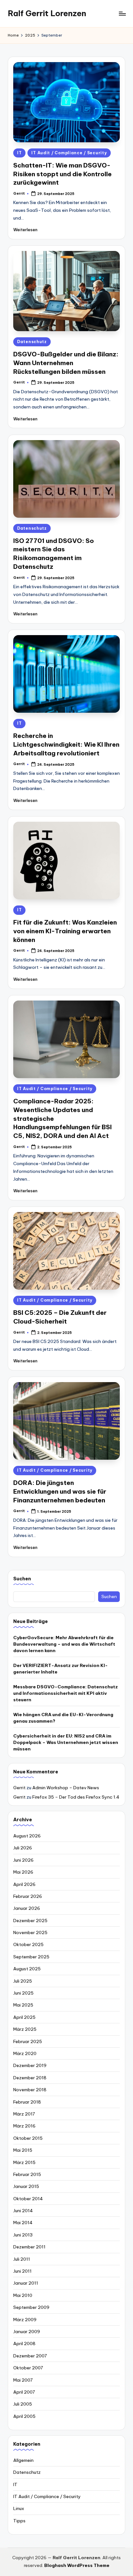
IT (19, 153)
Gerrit (19, 1788)
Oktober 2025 (28, 1944)
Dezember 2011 (29, 2247)
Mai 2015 (23, 2150)
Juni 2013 (23, 2235)
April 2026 (24, 1884)
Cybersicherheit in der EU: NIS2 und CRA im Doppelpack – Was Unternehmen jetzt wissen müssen (66, 1743)
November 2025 (30, 1932)
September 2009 (31, 2307)
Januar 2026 (27, 1908)
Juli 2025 (23, 1981)
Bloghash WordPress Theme (77, 2565)
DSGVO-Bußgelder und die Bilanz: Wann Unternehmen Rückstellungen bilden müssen (66, 363)
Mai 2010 (23, 2295)
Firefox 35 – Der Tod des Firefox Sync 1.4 (76, 1797)
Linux (19, 2508)
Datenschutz (32, 342)
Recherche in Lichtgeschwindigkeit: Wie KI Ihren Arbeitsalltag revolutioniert (66, 744)
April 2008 (24, 2343)
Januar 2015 (26, 2186)
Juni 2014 (23, 2211)
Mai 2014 (23, 2223)
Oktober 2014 (28, 2199)
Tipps (19, 2521)
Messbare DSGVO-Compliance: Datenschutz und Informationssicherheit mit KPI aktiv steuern (66, 1693)
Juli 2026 (23, 1848)
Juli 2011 (22, 2259)
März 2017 (24, 2114)
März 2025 (25, 2029)
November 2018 (30, 2090)
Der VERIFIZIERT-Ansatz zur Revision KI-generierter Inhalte (61, 1669)
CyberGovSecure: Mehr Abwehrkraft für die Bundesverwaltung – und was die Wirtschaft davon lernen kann (64, 1644)
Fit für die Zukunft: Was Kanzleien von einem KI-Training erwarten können (65, 931)
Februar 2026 (28, 1896)
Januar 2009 (27, 2332)
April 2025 (24, 2017)
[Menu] (122, 13)
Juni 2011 (22, 2271)
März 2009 (25, 2320)
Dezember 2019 (30, 2065)
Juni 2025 (23, 1993)
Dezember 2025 (30, 1921)
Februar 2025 (28, 2041)
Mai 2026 (23, 1872)
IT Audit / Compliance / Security (69, 153)
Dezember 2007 (30, 2356)
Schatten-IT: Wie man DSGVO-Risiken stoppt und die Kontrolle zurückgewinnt (62, 174)
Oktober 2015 (28, 2138)
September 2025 (31, 1957)
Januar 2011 (26, 2283)
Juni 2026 (23, 1860)
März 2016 (24, 2126)
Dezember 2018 (30, 2078)
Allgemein (23, 2460)
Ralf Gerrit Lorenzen (47, 13)
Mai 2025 (23, 2005)
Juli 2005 (23, 2404)
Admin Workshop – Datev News (66, 1788)
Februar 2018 (27, 2102)
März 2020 (25, 2053)
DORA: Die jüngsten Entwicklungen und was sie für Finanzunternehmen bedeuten (60, 1491)
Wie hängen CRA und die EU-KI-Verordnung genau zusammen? (63, 1718)
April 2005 (24, 2416)
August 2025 (27, 1969)
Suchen (22, 1579)
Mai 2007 (23, 2380)
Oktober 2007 (28, 2368)
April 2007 (24, 2392)
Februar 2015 (27, 2174)
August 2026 (27, 1836)
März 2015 (24, 2162)
